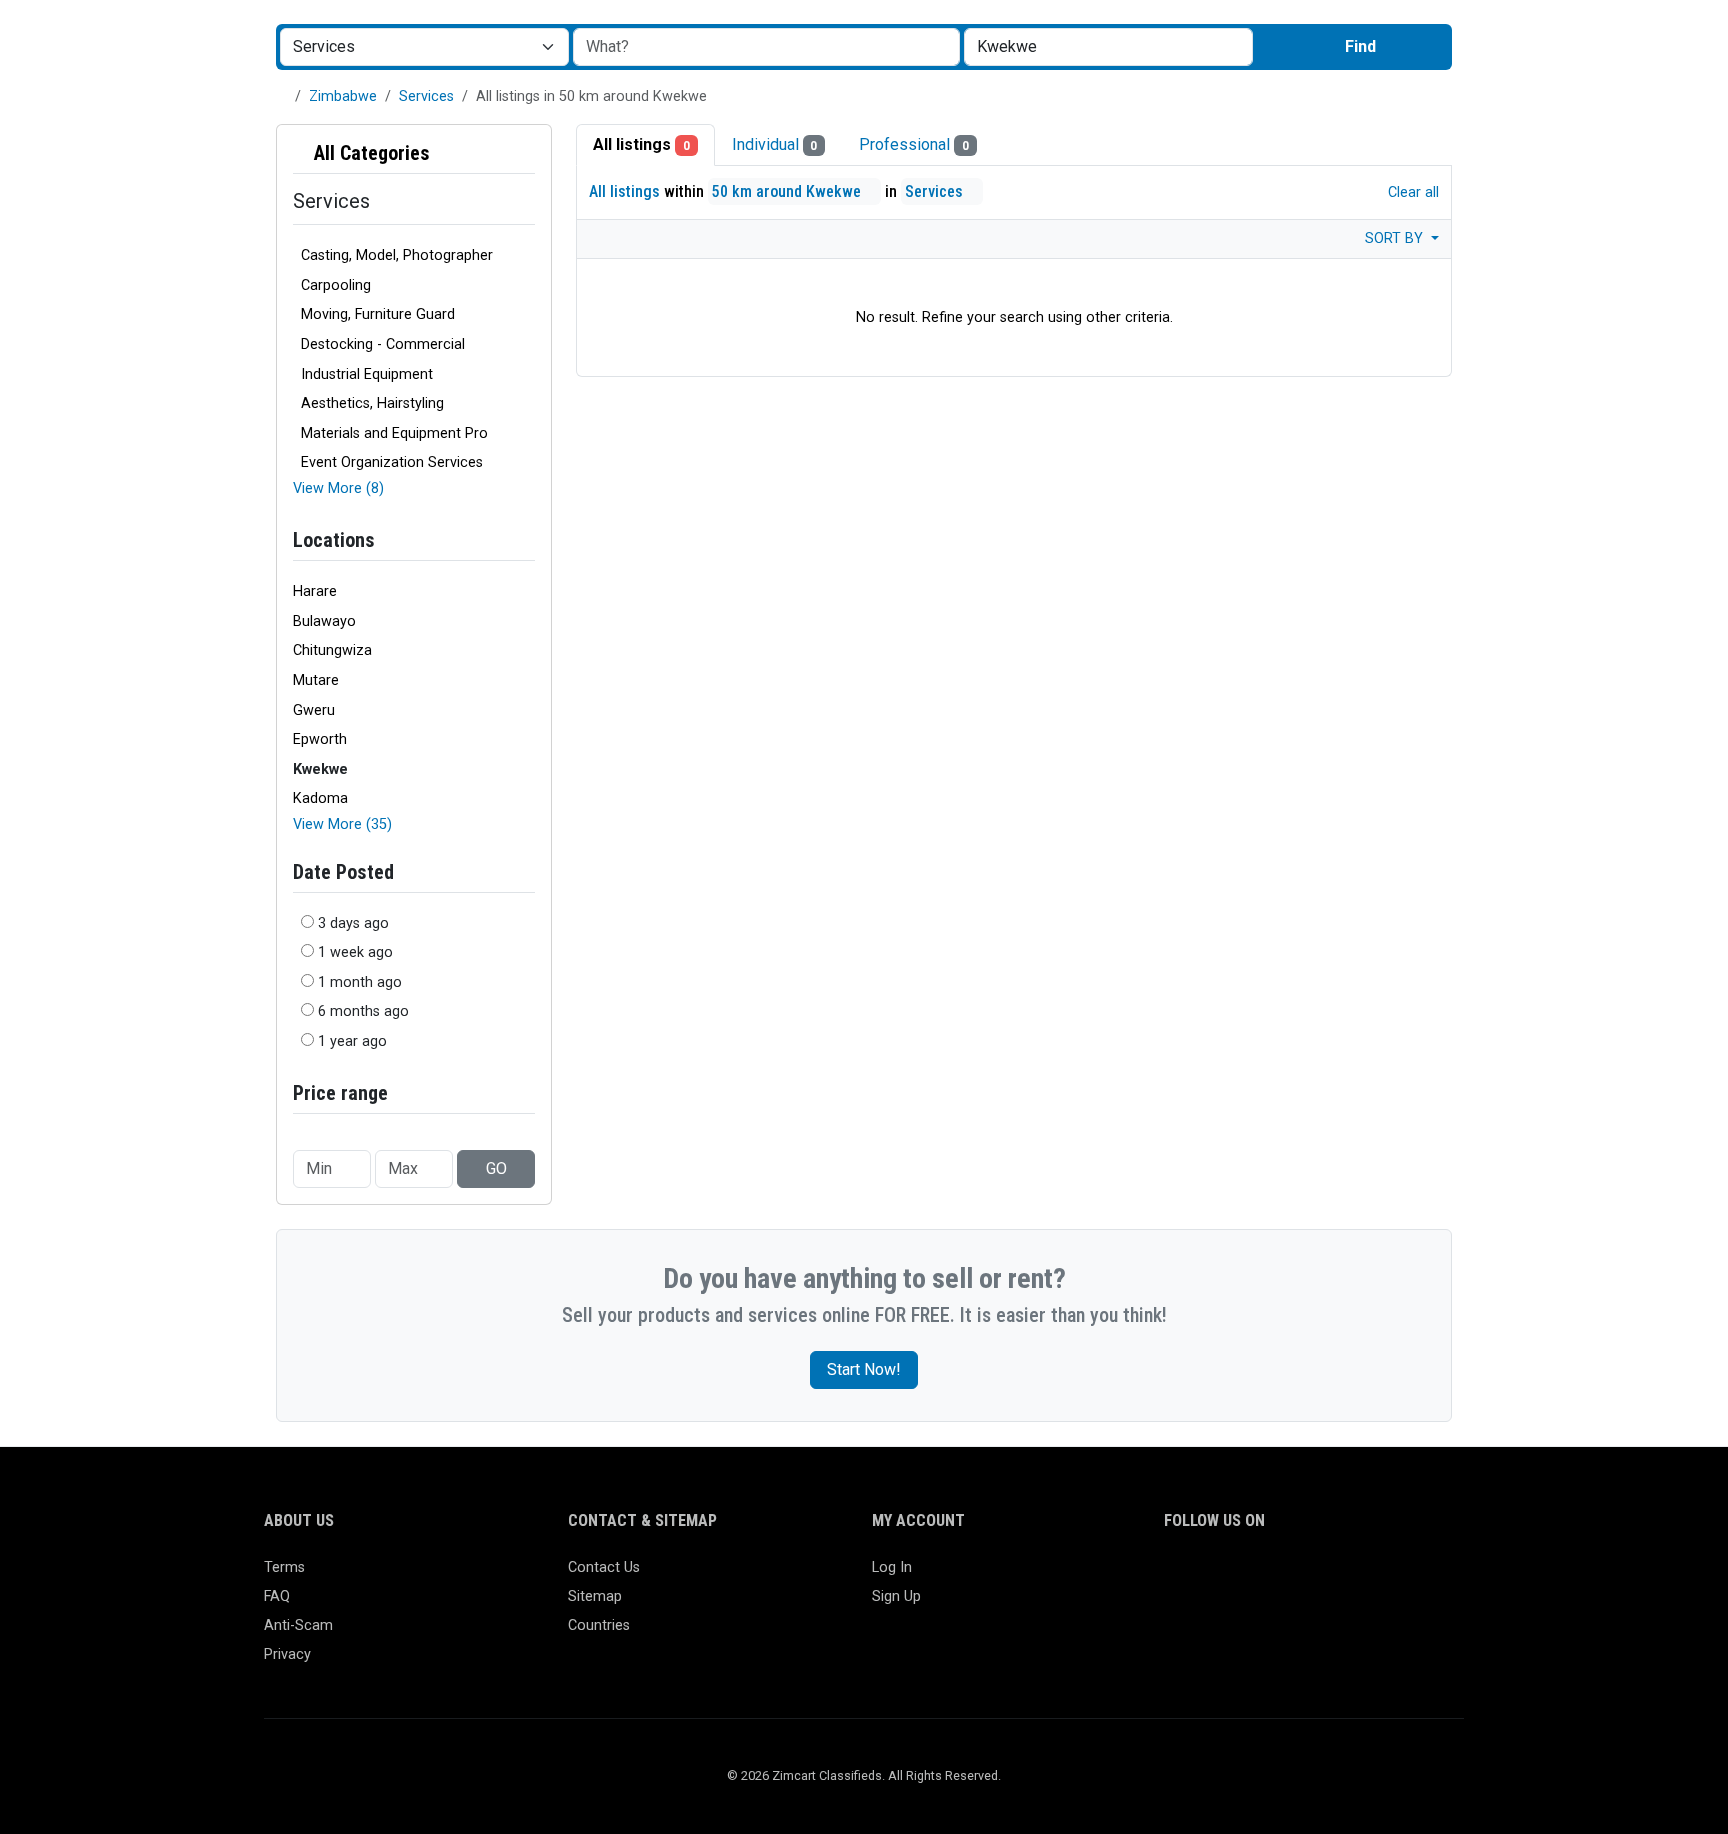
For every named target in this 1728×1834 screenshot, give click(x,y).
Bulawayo (324, 621)
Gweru (314, 710)
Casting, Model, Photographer (397, 255)
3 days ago (353, 923)
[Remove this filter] (527, 153)
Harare (315, 591)
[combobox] (1108, 47)
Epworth (320, 739)
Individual (775, 144)
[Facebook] (1176, 1576)
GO (496, 1168)
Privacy (287, 1654)
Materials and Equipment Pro (394, 433)
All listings (641, 144)
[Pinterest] (1292, 1576)
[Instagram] (1234, 1576)
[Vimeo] (1379, 1576)
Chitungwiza (332, 650)
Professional (914, 144)
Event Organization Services (392, 462)
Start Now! (864, 1369)
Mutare (316, 680)
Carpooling (336, 285)
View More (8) (338, 488)
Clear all (1411, 192)
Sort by (1396, 238)
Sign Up (896, 1596)
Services (426, 96)
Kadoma (320, 798)
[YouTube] (1350, 1576)
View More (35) (342, 824)
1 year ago (352, 1041)
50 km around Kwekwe (788, 191)
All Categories (369, 153)
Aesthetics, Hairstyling (372, 403)
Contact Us (604, 1567)
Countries (599, 1625)
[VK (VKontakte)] (1408, 1576)
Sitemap (595, 1596)
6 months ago (363, 1011)
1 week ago (355, 952)
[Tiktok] (1321, 1576)
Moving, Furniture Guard (378, 314)
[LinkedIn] (1263, 1576)
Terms (284, 1567)
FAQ (277, 1596)
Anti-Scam (298, 1625)
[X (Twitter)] (1205, 1576)
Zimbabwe (343, 96)
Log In (892, 1567)
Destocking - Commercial (383, 344)
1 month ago (360, 982)
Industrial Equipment (367, 374)
